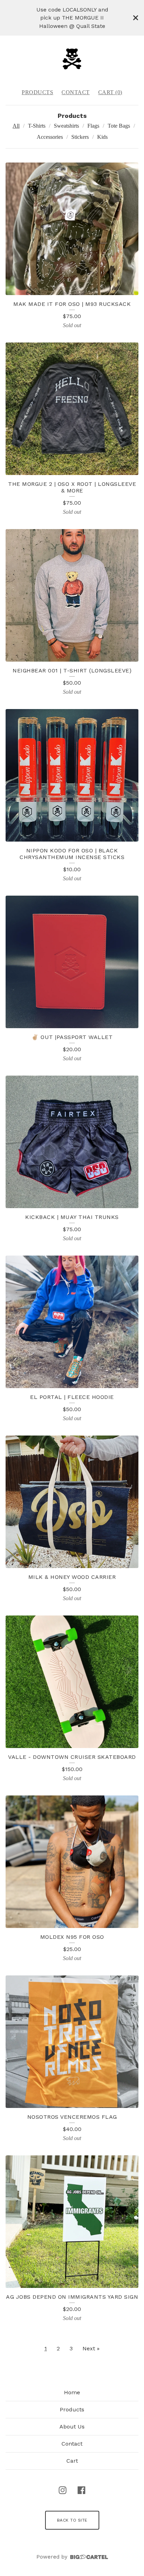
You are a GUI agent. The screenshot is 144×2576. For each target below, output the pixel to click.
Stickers (80, 137)
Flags (93, 126)
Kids (102, 137)
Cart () (110, 92)
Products (37, 92)
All (16, 126)
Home (72, 2392)
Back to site (72, 2520)
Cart (72, 2461)
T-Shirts (37, 126)
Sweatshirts (66, 126)
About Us (72, 2427)
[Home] (72, 59)
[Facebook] (81, 2490)
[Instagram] (63, 2490)
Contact (76, 92)
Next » (91, 2348)
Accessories (50, 137)
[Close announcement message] (136, 18)
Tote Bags (119, 126)
